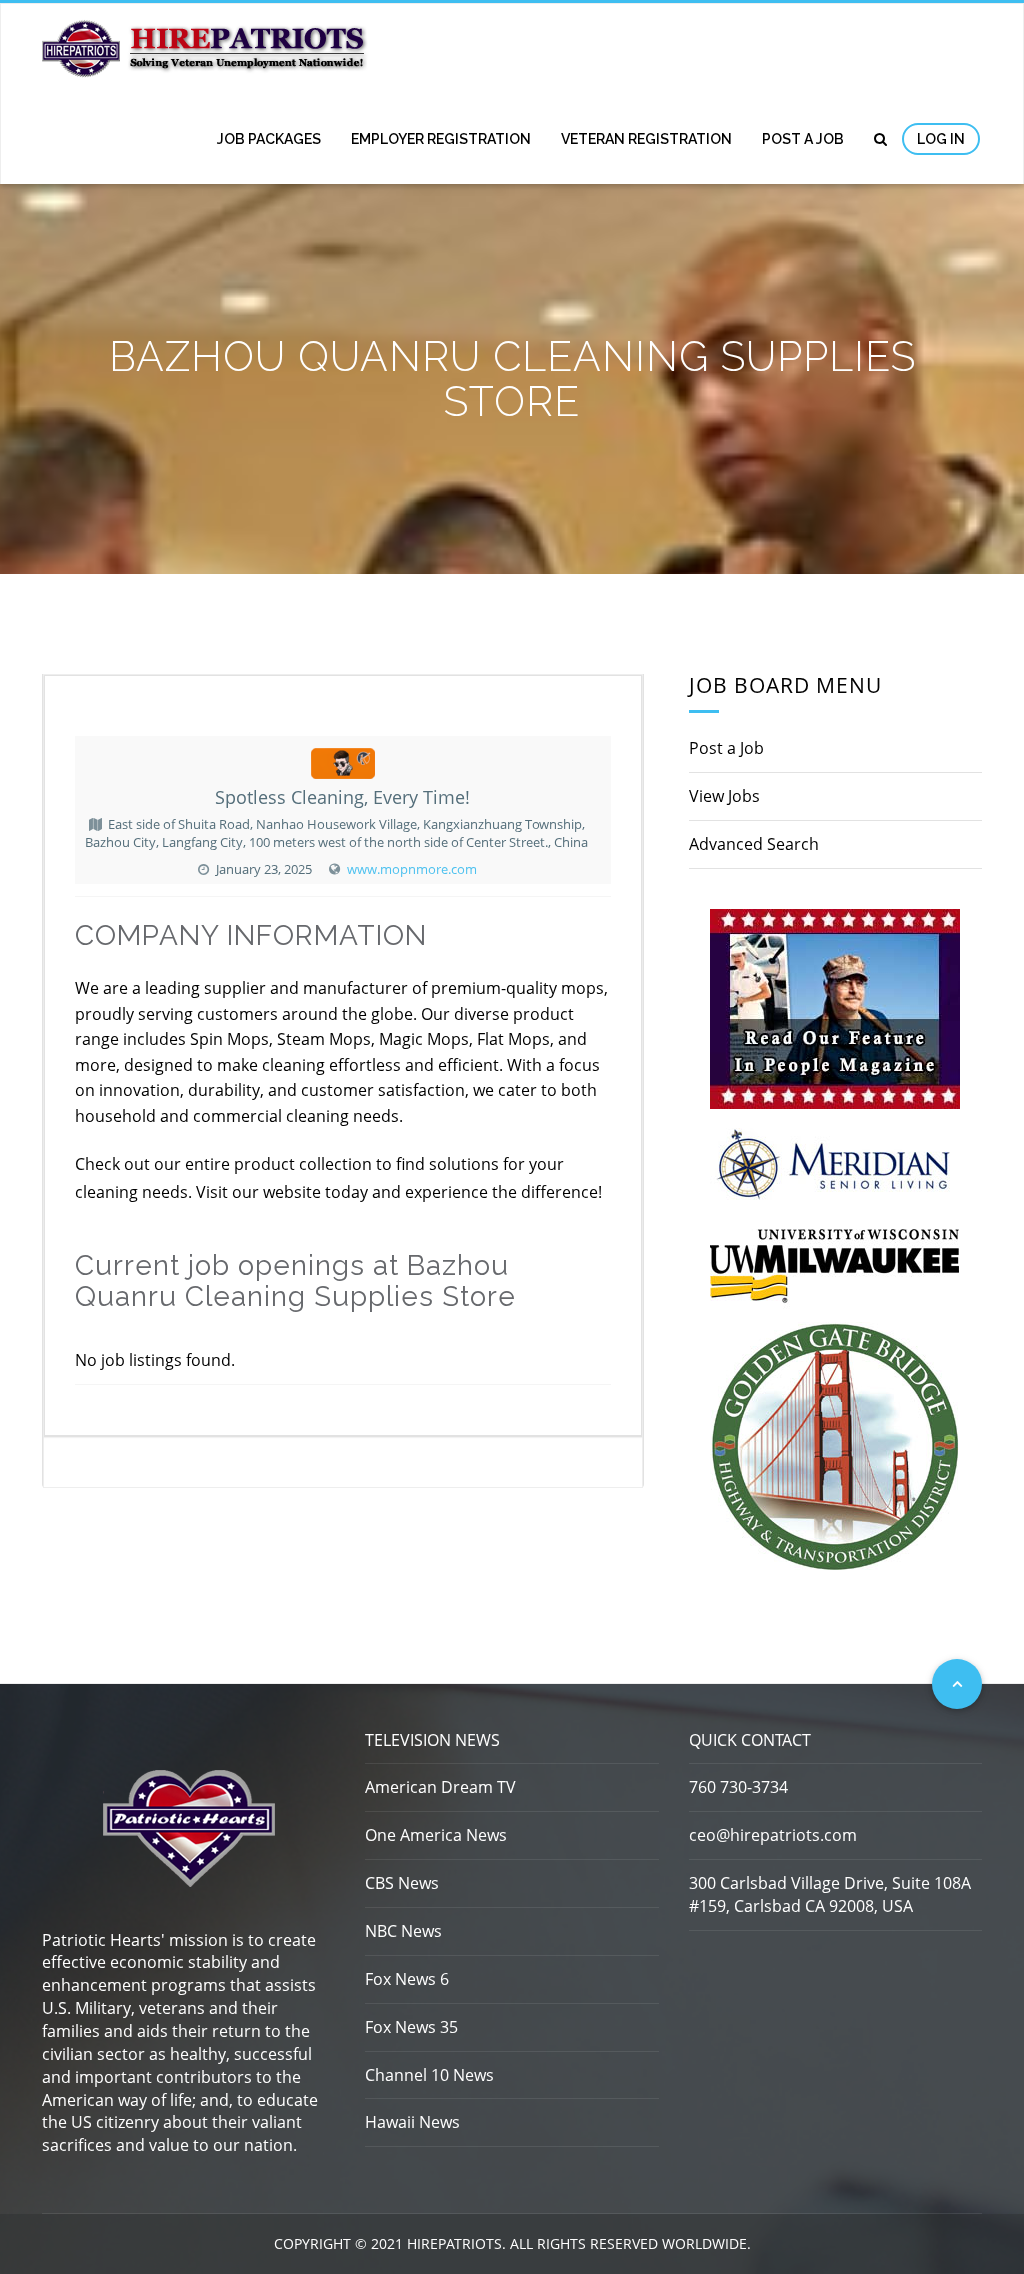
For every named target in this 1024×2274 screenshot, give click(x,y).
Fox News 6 (407, 1979)
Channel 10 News (429, 2075)
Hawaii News (412, 2122)
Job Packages (269, 139)
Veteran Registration (646, 139)
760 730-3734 (738, 1787)
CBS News (402, 1883)
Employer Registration (441, 139)
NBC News (403, 1931)
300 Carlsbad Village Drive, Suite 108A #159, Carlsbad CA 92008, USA (830, 1894)
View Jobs (724, 796)
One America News (436, 1835)
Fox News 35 (411, 2027)
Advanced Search (754, 844)
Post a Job (803, 139)
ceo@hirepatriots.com (773, 1835)
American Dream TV (440, 1787)
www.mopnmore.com (412, 869)
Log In (941, 139)
